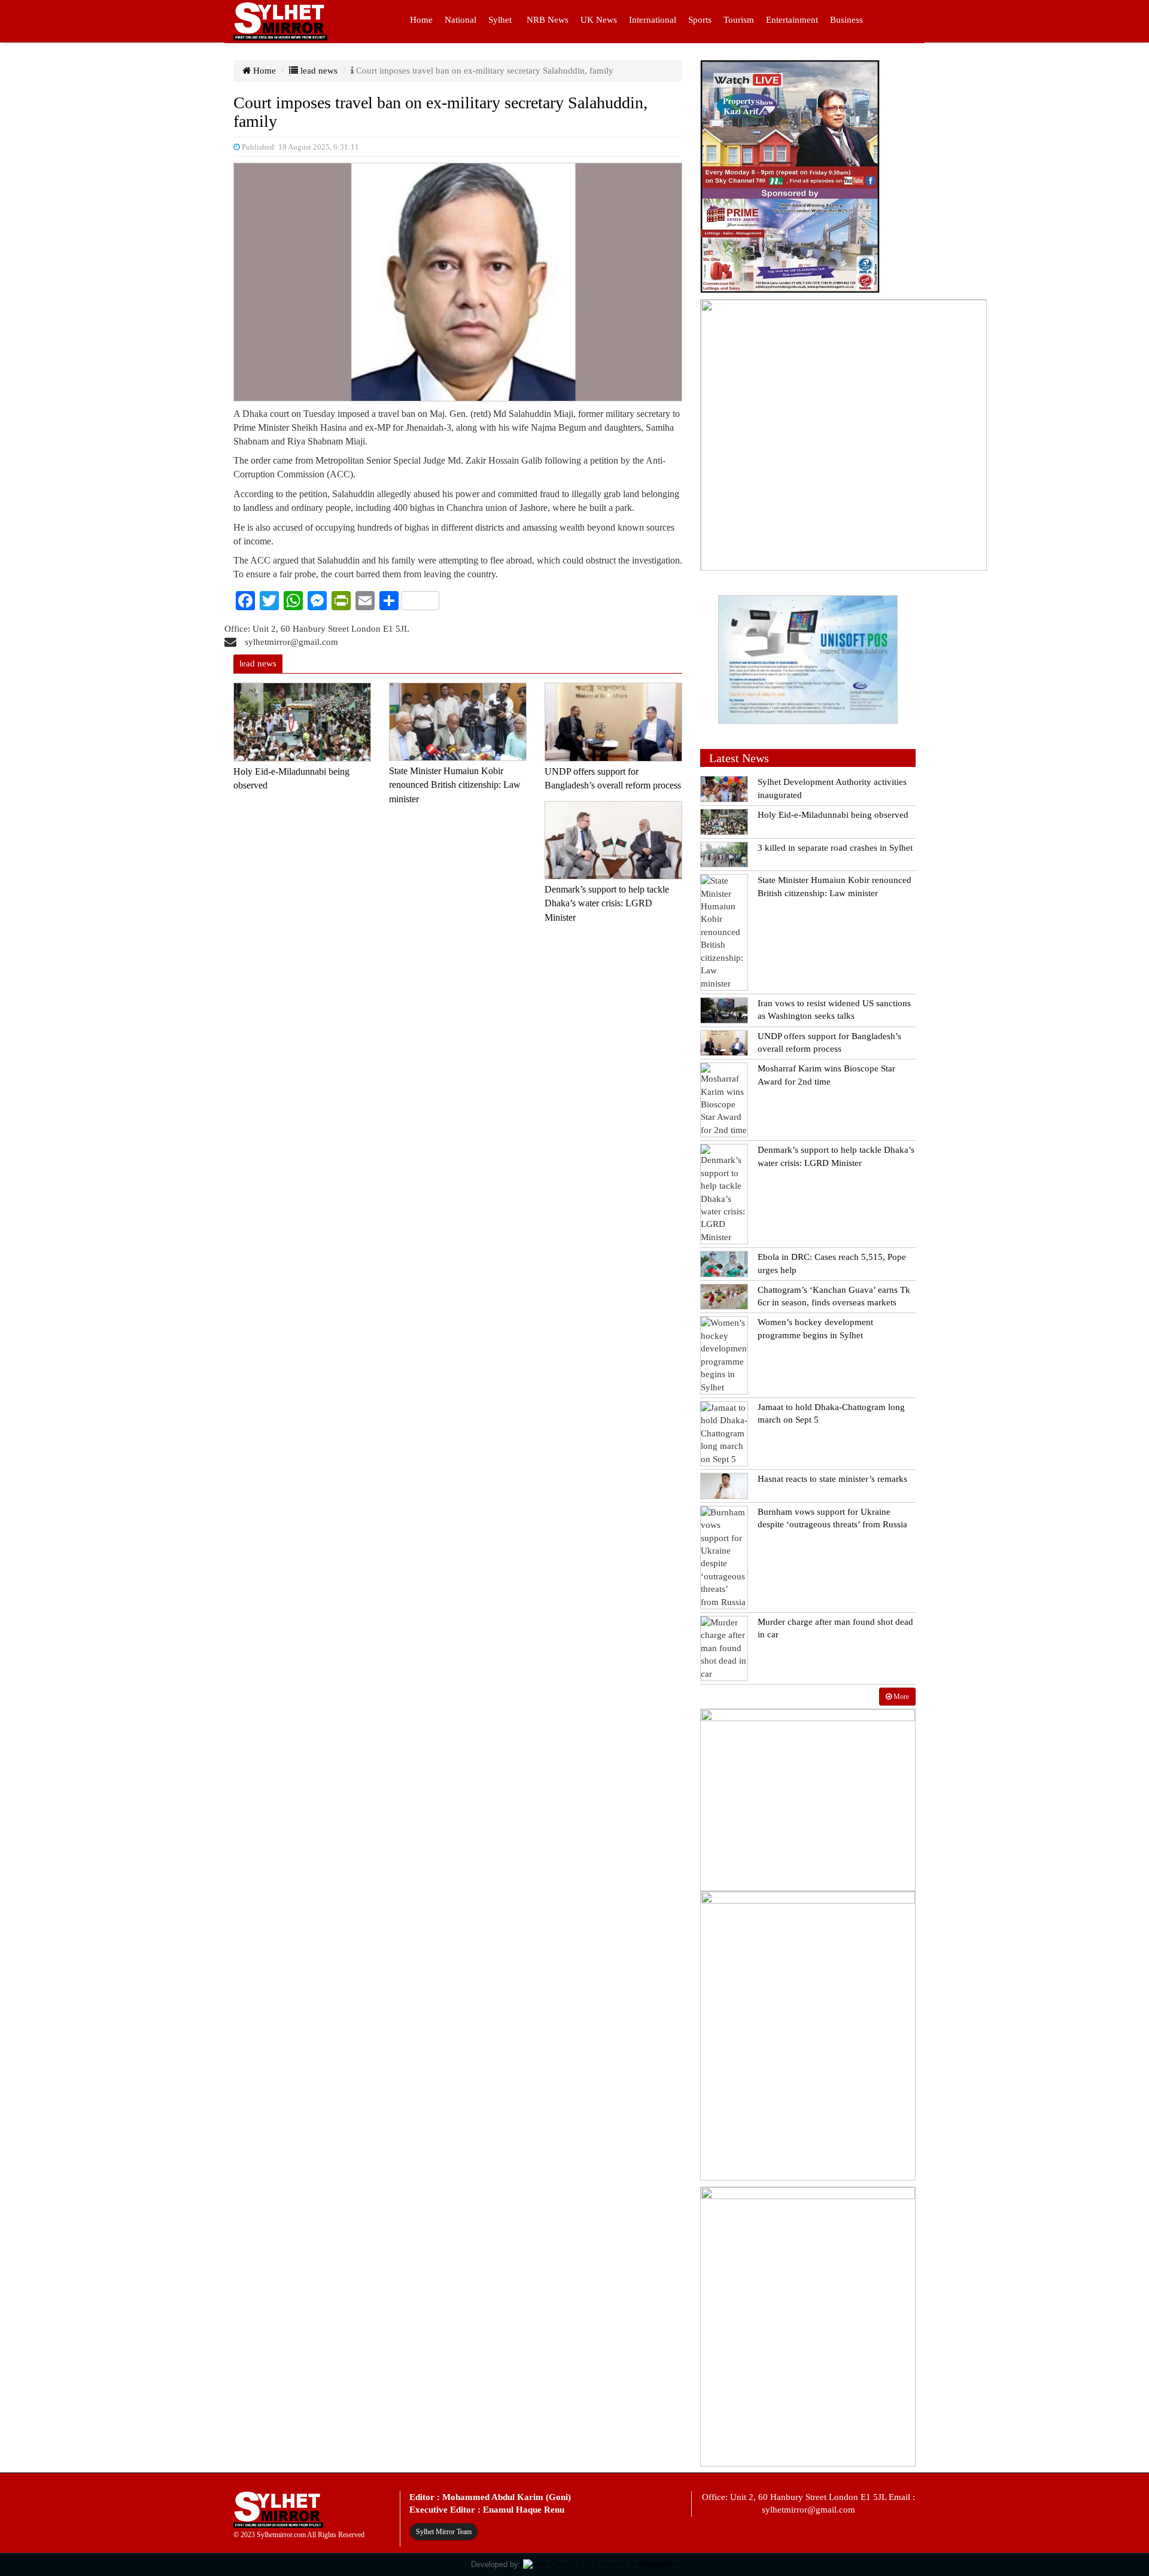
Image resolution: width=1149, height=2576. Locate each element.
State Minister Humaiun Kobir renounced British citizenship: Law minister (455, 785)
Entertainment (792, 20)
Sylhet (500, 20)
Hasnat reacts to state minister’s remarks (832, 1479)
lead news (318, 71)
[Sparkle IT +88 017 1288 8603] (601, 2564)
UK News (599, 20)
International (653, 20)
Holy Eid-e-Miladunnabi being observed (833, 815)
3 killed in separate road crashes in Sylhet (835, 848)
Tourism (739, 20)
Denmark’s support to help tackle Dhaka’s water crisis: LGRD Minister (607, 903)
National (460, 20)
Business (846, 20)
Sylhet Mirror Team (444, 2532)
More (900, 1697)
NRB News (548, 20)
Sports (700, 20)
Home (421, 20)
